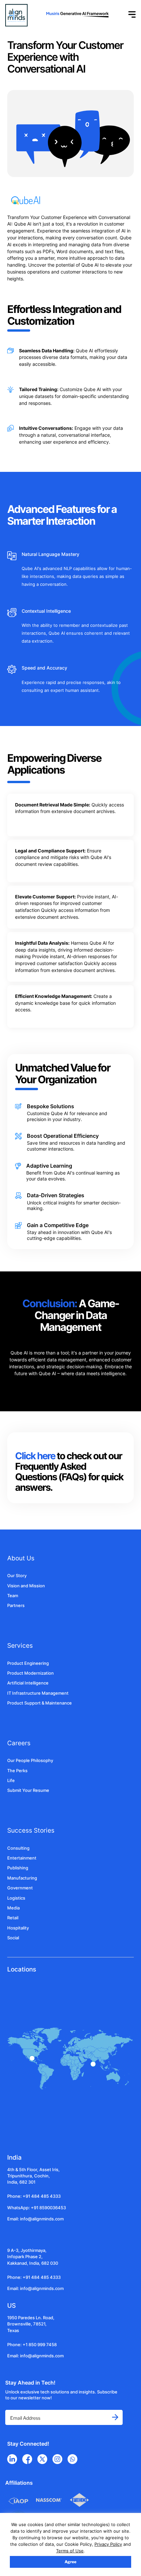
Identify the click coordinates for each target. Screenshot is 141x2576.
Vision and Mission (26, 1586)
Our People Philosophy (30, 1761)
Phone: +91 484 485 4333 (34, 2196)
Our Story (17, 1576)
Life (11, 1781)
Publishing (18, 1868)
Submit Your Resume (28, 1790)
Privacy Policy (108, 2544)
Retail (13, 1918)
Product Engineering (28, 1663)
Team (13, 1596)
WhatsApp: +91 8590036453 (37, 2208)
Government (20, 1888)
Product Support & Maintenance (40, 1703)
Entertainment (22, 1858)
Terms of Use (70, 2551)
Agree (70, 2562)
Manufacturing (22, 1878)
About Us (21, 1558)
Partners (16, 1606)
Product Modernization (30, 1673)
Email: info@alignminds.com (35, 2219)
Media (13, 1908)
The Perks (17, 1771)
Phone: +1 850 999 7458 (32, 2345)
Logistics (16, 1898)
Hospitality (18, 1928)
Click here (36, 1456)
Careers (19, 1743)
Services (20, 1645)
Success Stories (31, 1830)
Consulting (18, 1848)
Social (13, 1938)
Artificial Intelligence (28, 1683)
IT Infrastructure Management (38, 1693)
